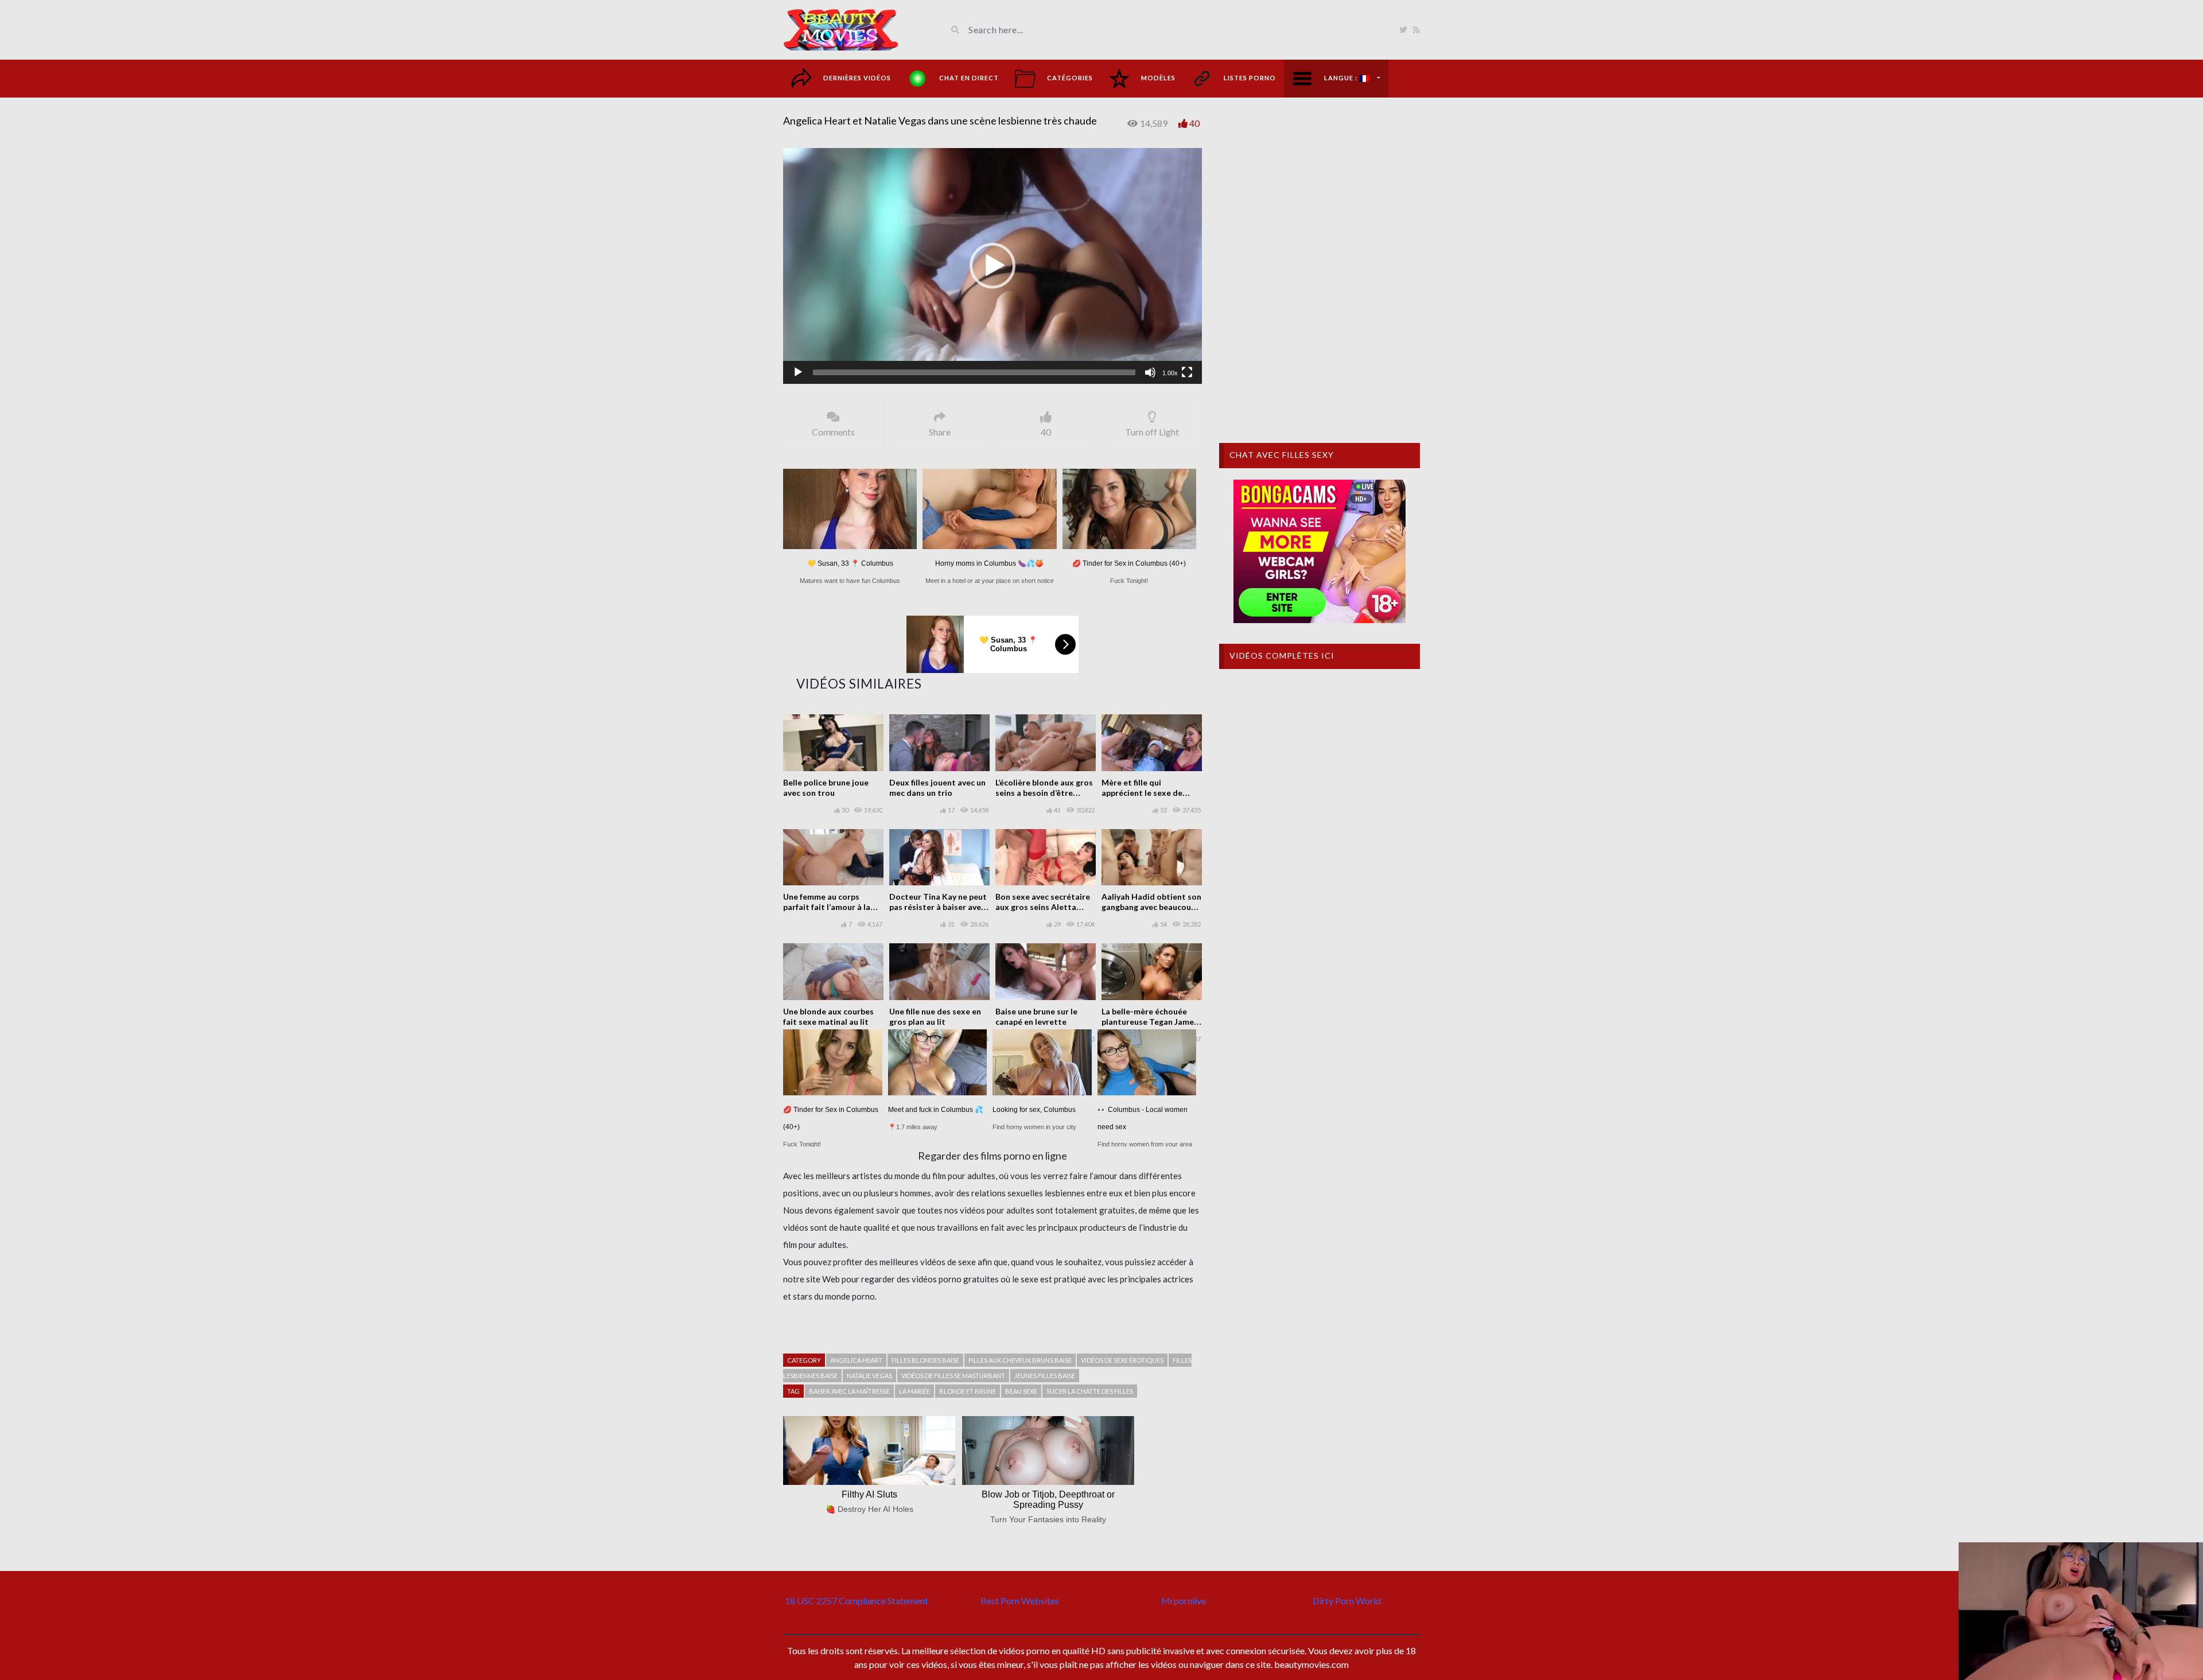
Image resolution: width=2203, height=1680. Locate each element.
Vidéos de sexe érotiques (1122, 1360)
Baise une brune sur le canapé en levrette (1036, 1016)
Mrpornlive (1184, 1601)
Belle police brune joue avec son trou (826, 787)
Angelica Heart (856, 1360)
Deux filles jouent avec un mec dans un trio (937, 787)
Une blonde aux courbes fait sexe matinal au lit (828, 1016)
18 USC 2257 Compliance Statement (857, 1601)
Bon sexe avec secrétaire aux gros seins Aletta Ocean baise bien (1043, 907)
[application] (992, 266)
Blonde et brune (968, 1391)
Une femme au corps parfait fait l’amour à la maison (827, 907)
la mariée (914, 1391)
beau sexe (1021, 1391)
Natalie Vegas (869, 1376)
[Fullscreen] (1187, 372)
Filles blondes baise (925, 1360)
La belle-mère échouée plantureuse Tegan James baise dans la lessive (1150, 1022)
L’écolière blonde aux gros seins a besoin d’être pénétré (1044, 793)
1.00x (1170, 373)
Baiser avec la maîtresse (849, 1391)
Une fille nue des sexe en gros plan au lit (935, 1016)
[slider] (974, 372)
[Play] (798, 372)
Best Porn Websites (1020, 1601)
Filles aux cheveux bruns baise (1020, 1360)
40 (1194, 123)
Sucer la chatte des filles (1090, 1391)
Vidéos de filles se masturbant (953, 1376)
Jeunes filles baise (1045, 1376)
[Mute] (1150, 372)
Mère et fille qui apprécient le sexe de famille (1142, 793)
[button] (992, 266)
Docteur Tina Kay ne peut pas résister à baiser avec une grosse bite (938, 907)
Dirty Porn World (1347, 1601)
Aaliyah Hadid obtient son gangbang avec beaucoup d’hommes (1151, 907)
